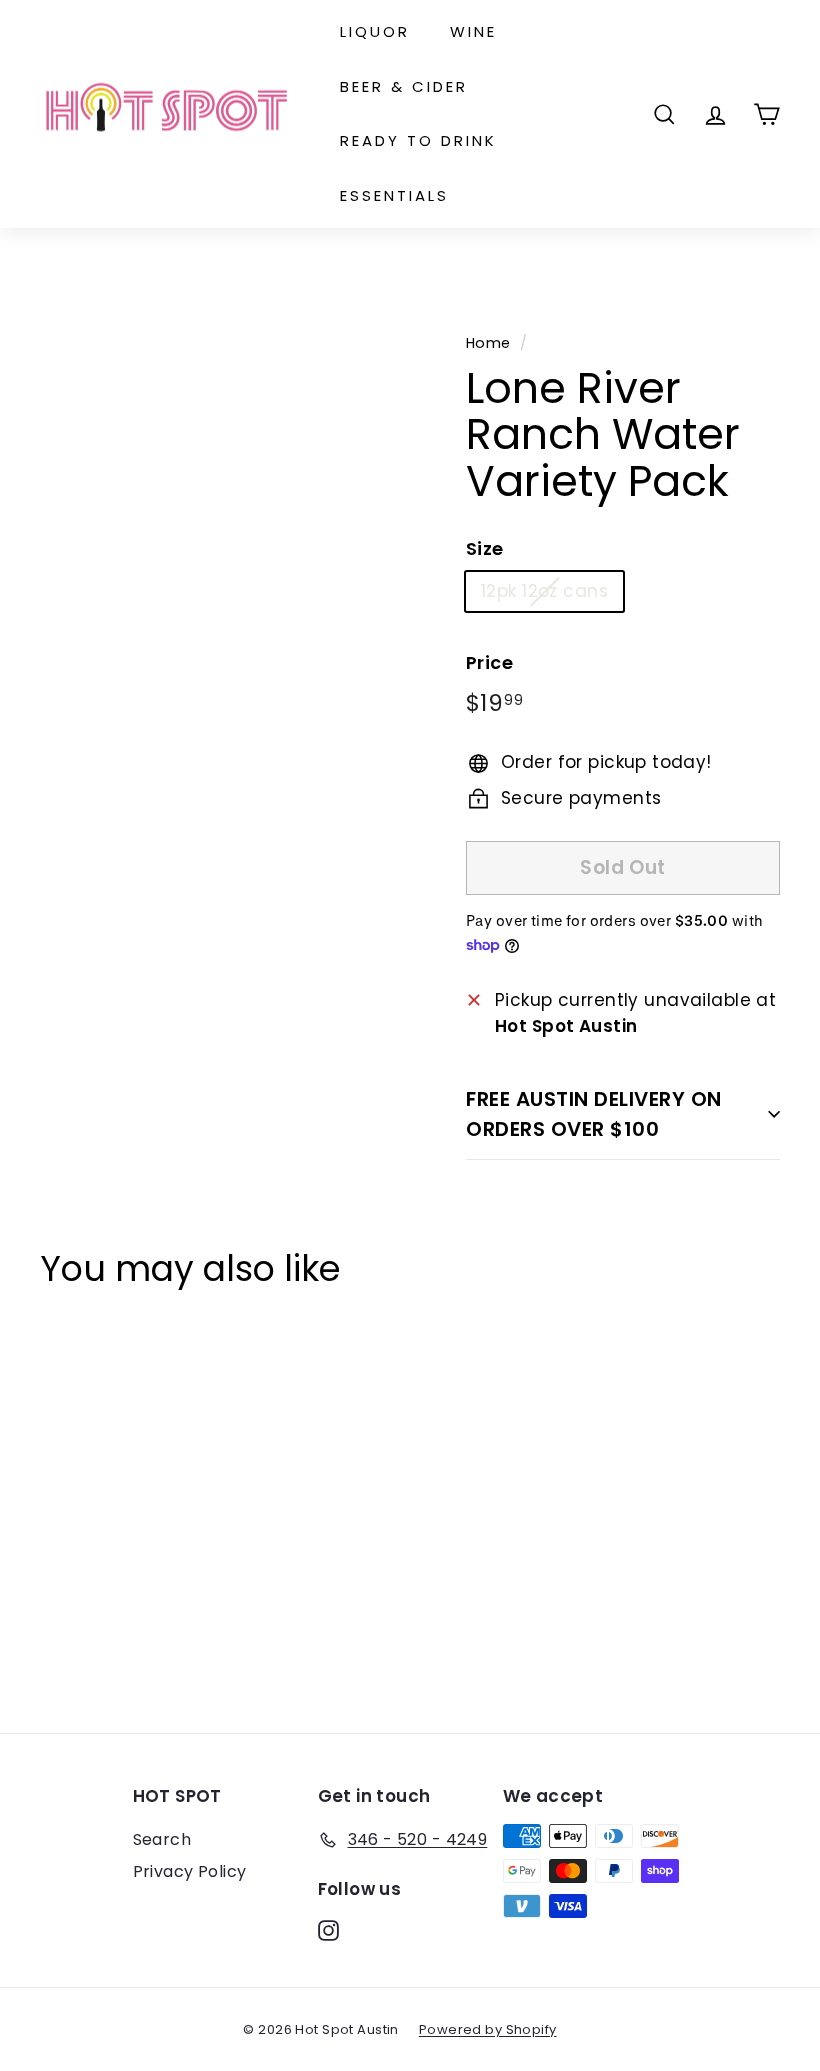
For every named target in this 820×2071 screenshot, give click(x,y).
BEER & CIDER (404, 86)
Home (488, 343)
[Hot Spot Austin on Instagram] (328, 1930)
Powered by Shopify (488, 2029)
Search (162, 1839)
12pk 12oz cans (544, 591)
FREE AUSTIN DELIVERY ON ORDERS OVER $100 (594, 1114)
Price (489, 662)
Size (485, 548)
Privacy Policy (190, 1871)
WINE (473, 31)
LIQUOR (375, 31)
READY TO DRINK (418, 140)
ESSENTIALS (394, 195)
